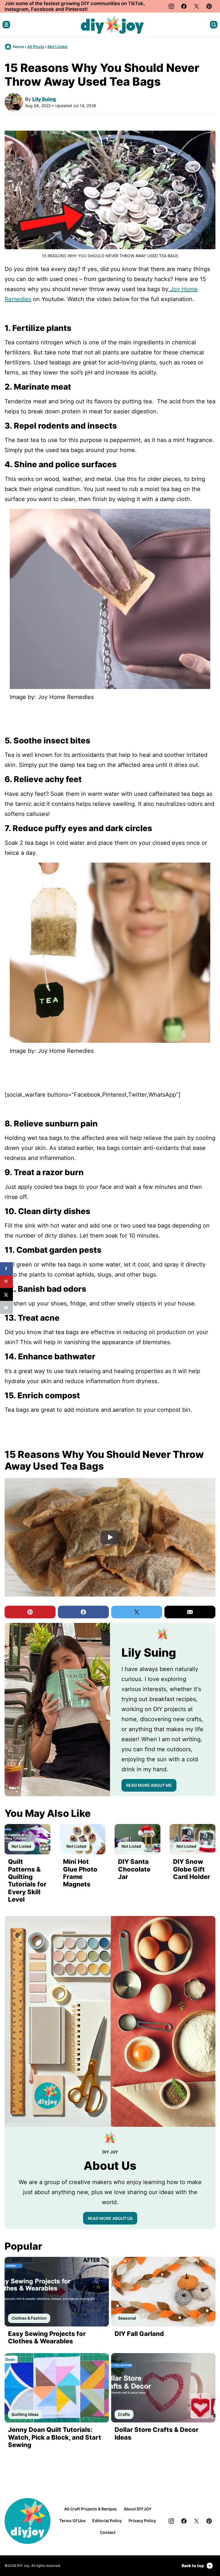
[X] (197, 6)
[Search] (214, 25)
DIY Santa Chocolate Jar (134, 1869)
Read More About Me (149, 1785)
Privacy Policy (142, 2521)
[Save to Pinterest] (6, 1282)
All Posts (36, 47)
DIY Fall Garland (139, 2334)
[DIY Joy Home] (112, 25)
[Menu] (6, 25)
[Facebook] (184, 6)
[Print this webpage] (6, 1307)
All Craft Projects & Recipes (91, 2509)
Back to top (193, 2566)
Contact (108, 2532)
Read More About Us (110, 2218)
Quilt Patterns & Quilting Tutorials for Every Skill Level (27, 1880)
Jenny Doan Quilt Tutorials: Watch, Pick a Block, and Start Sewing (55, 2437)
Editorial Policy (107, 2521)
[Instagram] (171, 6)
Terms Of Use (72, 2521)
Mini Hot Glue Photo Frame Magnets (80, 1873)
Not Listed (57, 47)
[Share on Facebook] (6, 1269)
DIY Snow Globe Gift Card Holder (191, 1869)
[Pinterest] (209, 6)
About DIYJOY (138, 2509)
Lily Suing (44, 99)
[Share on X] (6, 1294)
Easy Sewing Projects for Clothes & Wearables (47, 2337)
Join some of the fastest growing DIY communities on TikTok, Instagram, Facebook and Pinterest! (75, 6)
